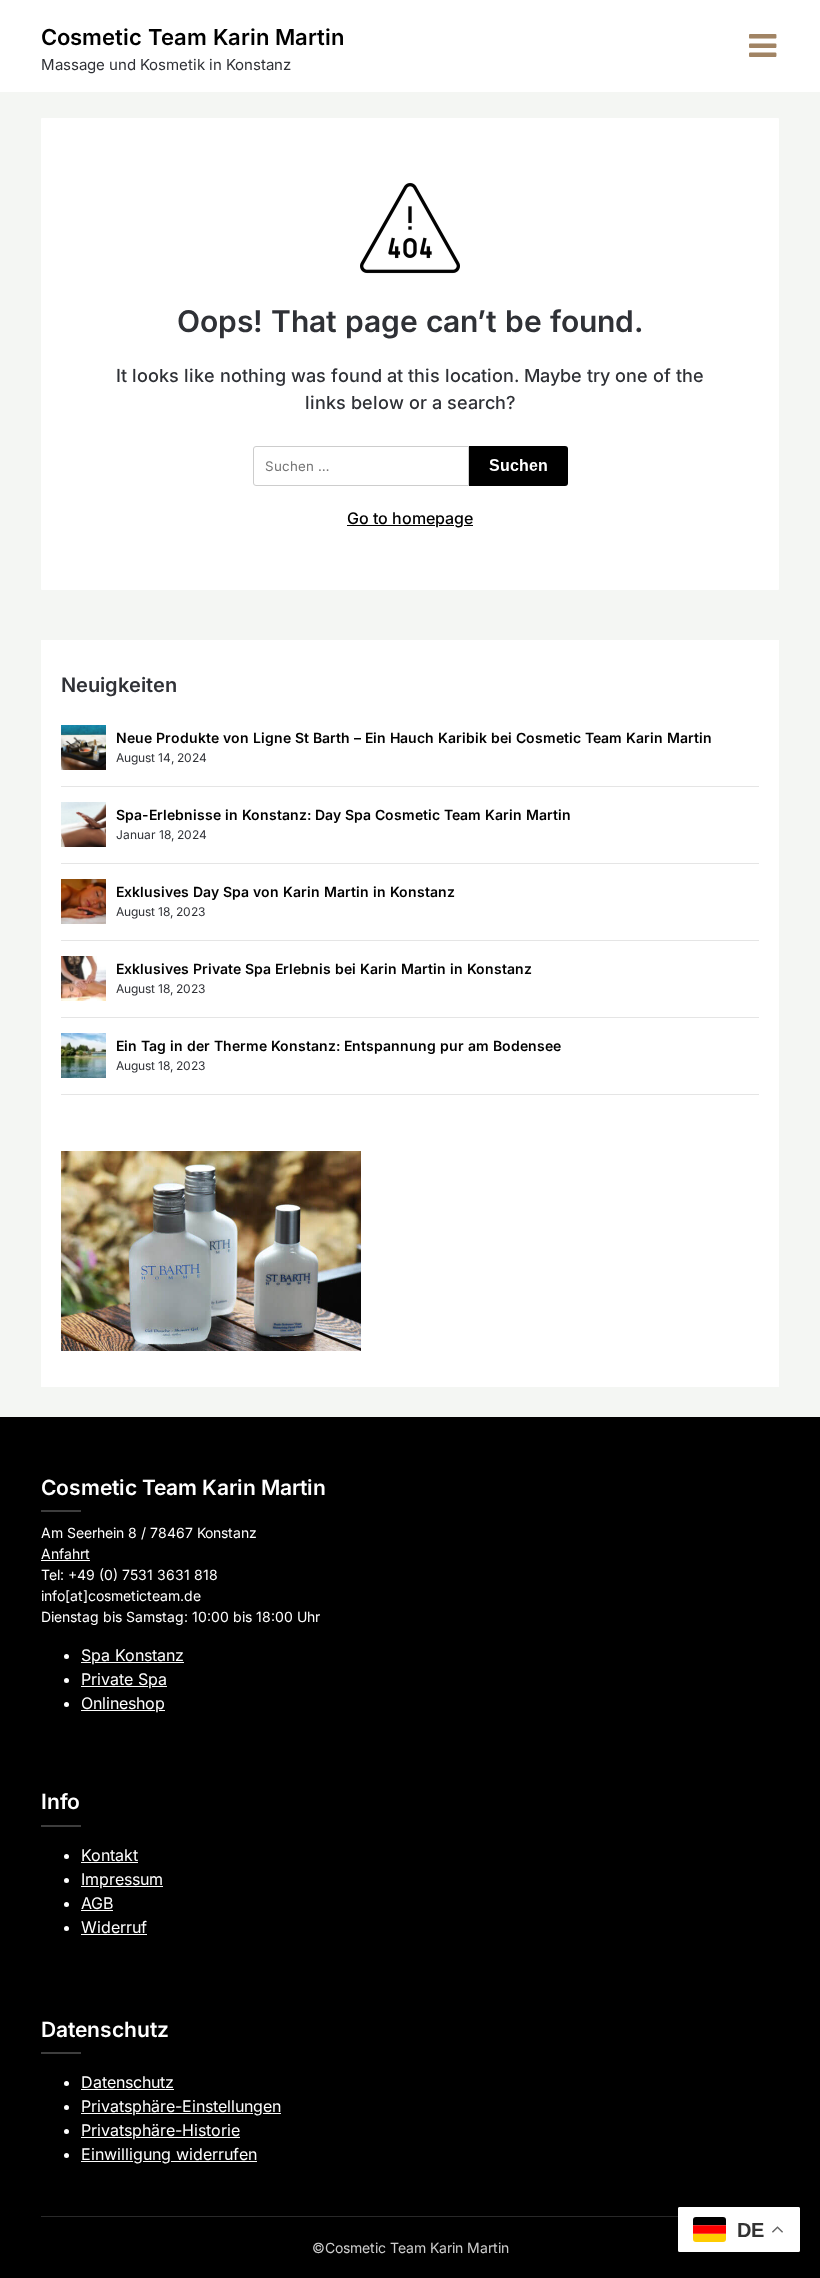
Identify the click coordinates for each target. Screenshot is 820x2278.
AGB (97, 1903)
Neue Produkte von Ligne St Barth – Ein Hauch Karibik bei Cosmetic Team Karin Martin (414, 737)
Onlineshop (123, 1703)
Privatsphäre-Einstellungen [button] (181, 2106)
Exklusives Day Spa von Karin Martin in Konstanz (285, 891)
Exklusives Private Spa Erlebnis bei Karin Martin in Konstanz (324, 968)
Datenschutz (127, 2082)
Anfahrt (65, 1553)
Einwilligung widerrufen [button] (169, 2154)
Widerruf (114, 1927)
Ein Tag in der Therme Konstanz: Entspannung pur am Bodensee (338, 1045)
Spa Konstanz (132, 1655)
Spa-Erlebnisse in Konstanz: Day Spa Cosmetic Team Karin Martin (343, 814)
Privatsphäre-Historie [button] (160, 2130)
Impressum (122, 1879)
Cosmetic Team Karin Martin (192, 37)
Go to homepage (410, 518)
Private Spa (124, 1679)
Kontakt (109, 1855)
